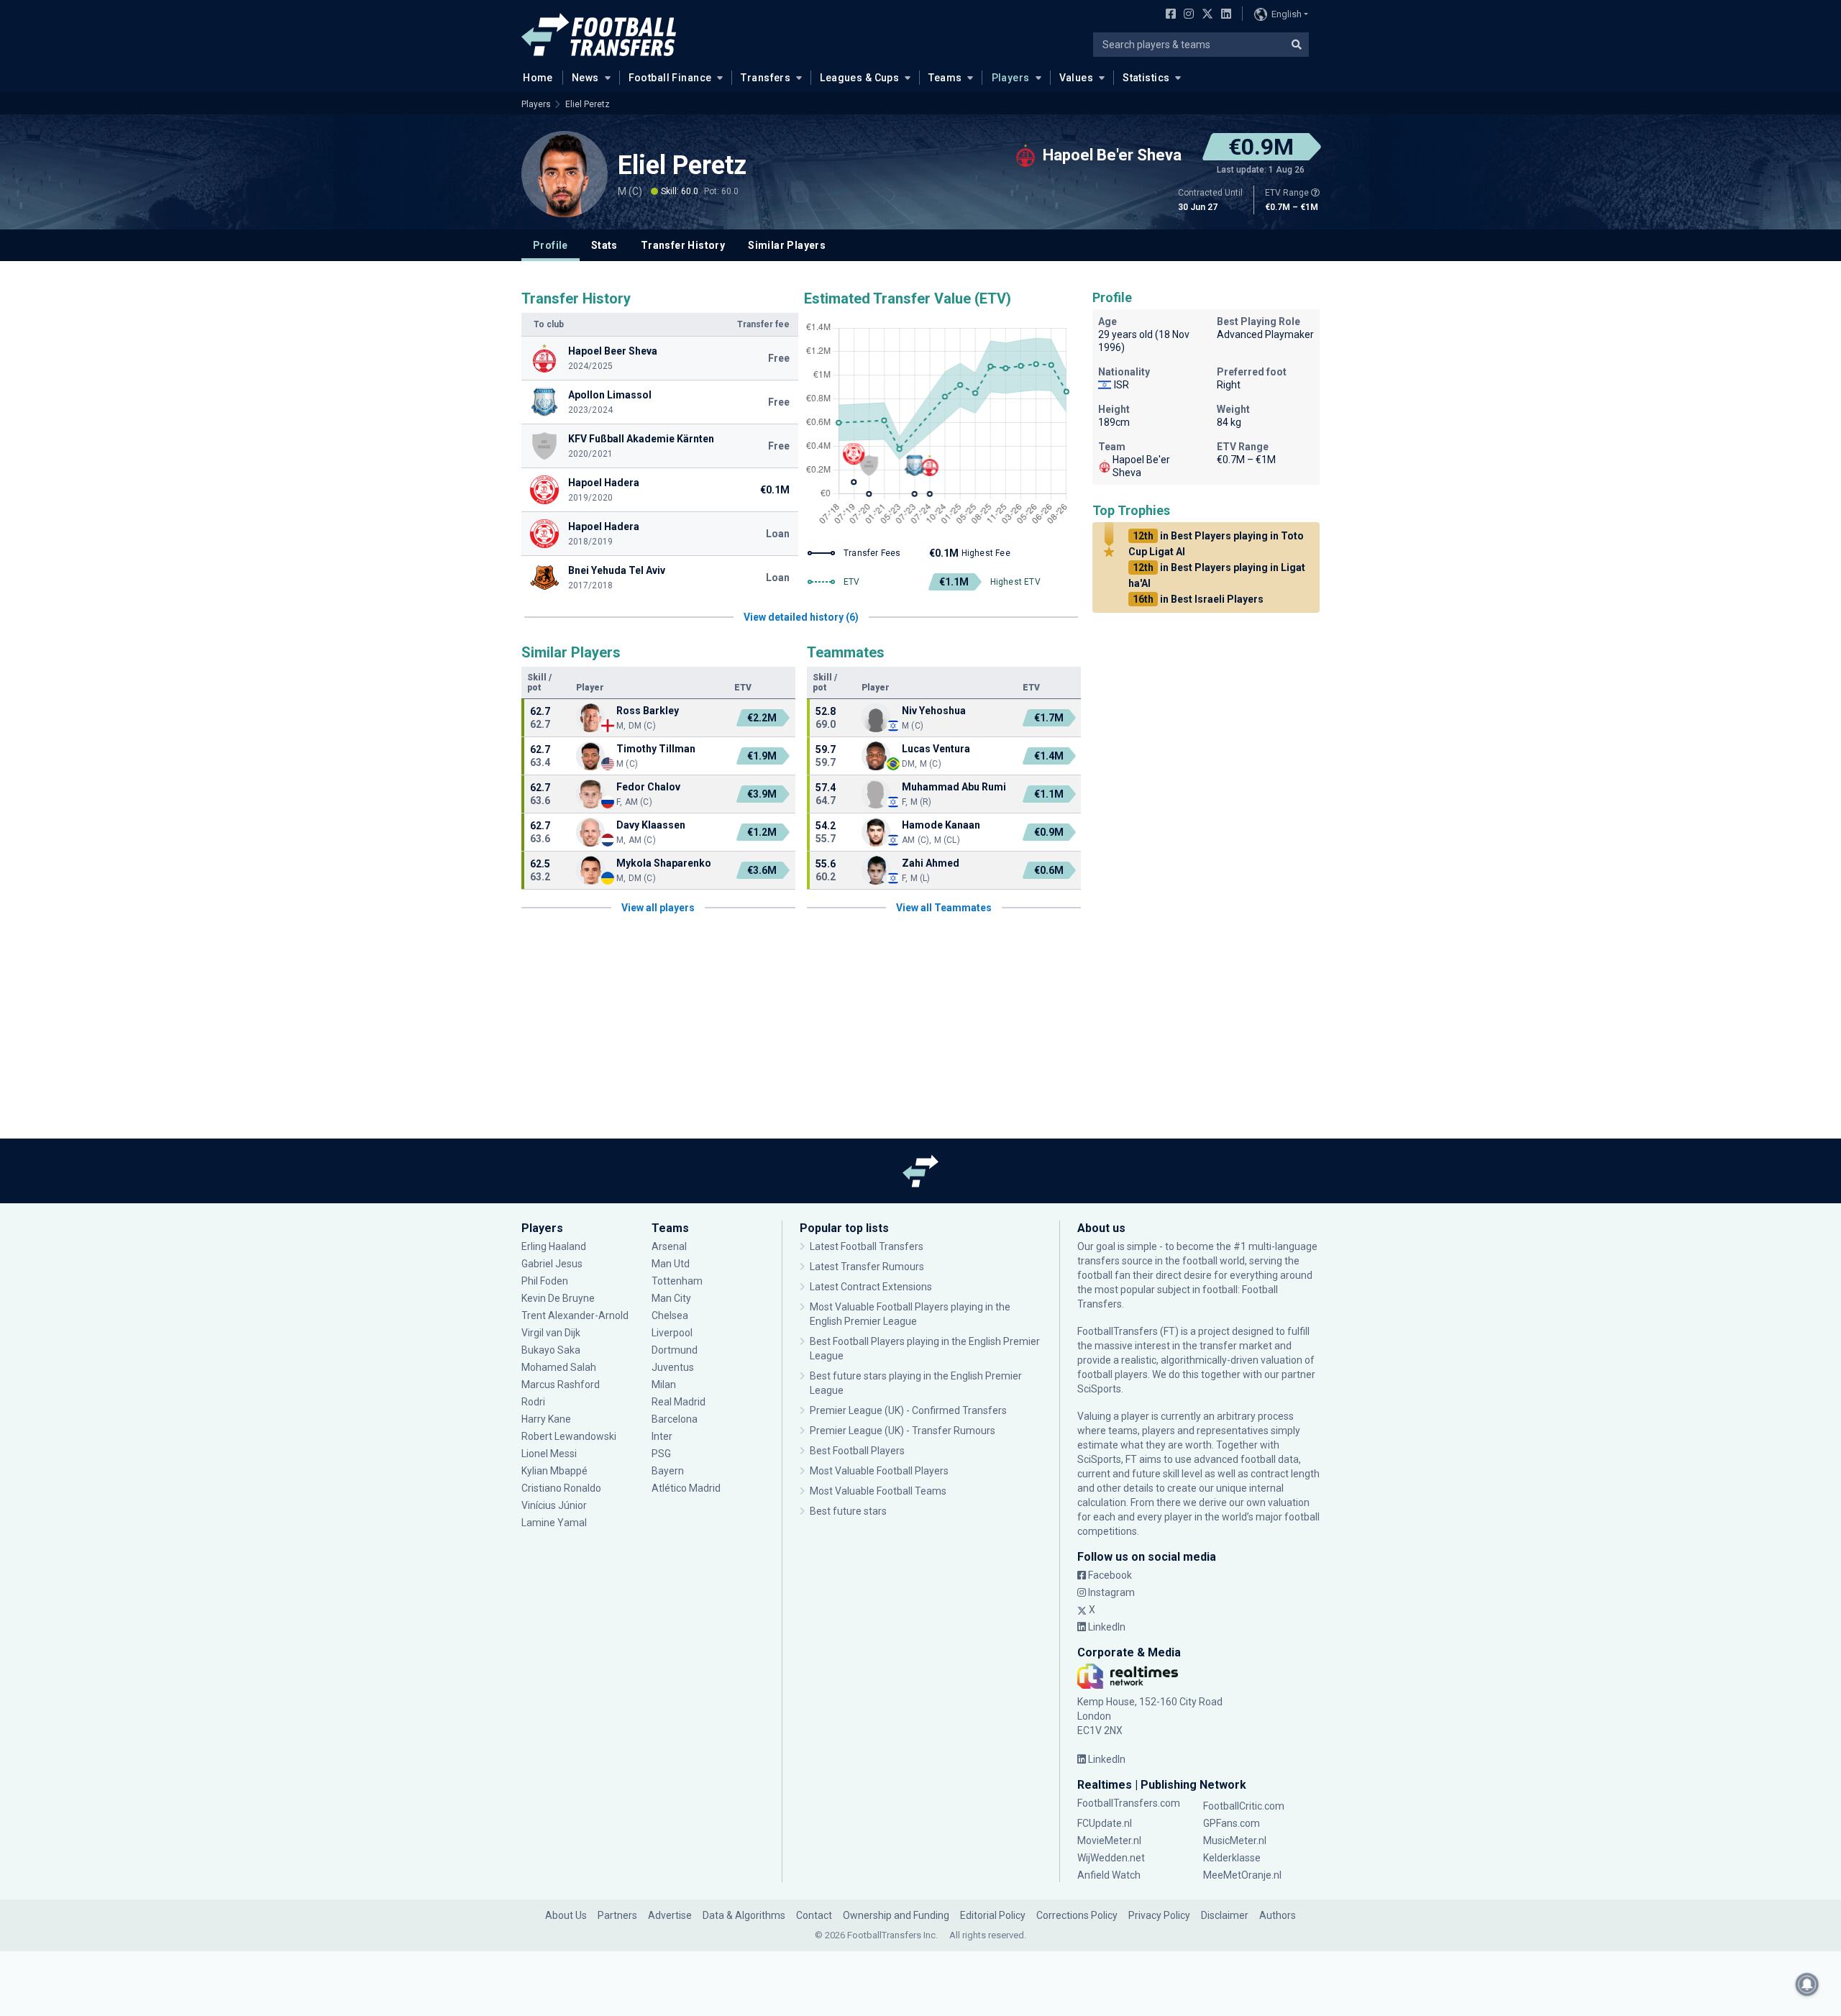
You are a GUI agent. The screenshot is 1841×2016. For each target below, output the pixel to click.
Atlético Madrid (686, 1488)
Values (1077, 78)
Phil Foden (545, 1281)
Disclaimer (1225, 1915)
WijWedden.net (1111, 1858)
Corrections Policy (1077, 1915)
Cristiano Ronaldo (561, 1488)
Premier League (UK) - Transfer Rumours (903, 1431)
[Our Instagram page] (1186, 15)
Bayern (668, 1471)
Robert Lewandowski (569, 1436)
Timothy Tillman (656, 749)
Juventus (673, 1367)
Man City (671, 1298)
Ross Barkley (648, 711)
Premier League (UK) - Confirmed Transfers (908, 1410)
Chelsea (670, 1315)
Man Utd (671, 1264)
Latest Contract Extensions (871, 1287)
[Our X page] (1206, 15)
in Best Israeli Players (1198, 599)
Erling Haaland (554, 1246)
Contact (814, 1915)
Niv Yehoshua (934, 711)
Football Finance (670, 78)
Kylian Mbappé (556, 1471)
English (1287, 14)
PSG (661, 1454)
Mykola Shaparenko (664, 863)
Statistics (1146, 78)
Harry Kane (547, 1419)
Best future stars (848, 1511)
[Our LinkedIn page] (1223, 15)
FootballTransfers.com (1129, 1803)
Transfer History (683, 245)
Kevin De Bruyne (558, 1298)
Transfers (766, 78)
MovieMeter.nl (1109, 1841)
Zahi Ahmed (931, 863)
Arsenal (669, 1246)
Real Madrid (679, 1402)
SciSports (1099, 1389)
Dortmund (675, 1350)
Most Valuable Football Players (879, 1471)
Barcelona (675, 1419)
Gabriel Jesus (552, 1264)
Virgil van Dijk (552, 1333)
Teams (945, 78)
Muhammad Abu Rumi (954, 787)
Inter (662, 1436)
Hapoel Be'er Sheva (1141, 466)
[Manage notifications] (1807, 1984)
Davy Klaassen (652, 825)
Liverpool (672, 1333)
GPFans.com (1232, 1823)
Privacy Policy (1159, 1915)
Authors (1278, 1915)
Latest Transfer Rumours (867, 1267)
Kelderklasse (1232, 1858)
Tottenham (677, 1281)
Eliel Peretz (588, 104)
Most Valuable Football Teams (878, 1491)
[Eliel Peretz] (565, 174)
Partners (617, 1915)
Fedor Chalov (648, 787)
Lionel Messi (550, 1454)
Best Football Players (857, 1451)
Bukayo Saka (551, 1350)
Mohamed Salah (559, 1367)
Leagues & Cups (859, 78)
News (585, 78)
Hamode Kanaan (941, 825)
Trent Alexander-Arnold (575, 1315)
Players (1011, 78)
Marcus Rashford (561, 1385)
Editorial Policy (993, 1915)
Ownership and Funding (896, 1915)
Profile (551, 245)
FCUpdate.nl (1105, 1823)
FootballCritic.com (1244, 1806)
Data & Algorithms (744, 1915)
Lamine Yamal (554, 1523)
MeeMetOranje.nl (1242, 1875)
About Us (566, 1915)
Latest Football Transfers (867, 1246)
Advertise (670, 1915)
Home (538, 78)
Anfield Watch (1109, 1875)
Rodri (533, 1402)
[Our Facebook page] (1168, 15)
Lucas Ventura (936, 749)
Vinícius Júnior (554, 1505)
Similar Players (787, 245)
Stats (604, 245)
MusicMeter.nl (1235, 1841)
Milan (664, 1385)
